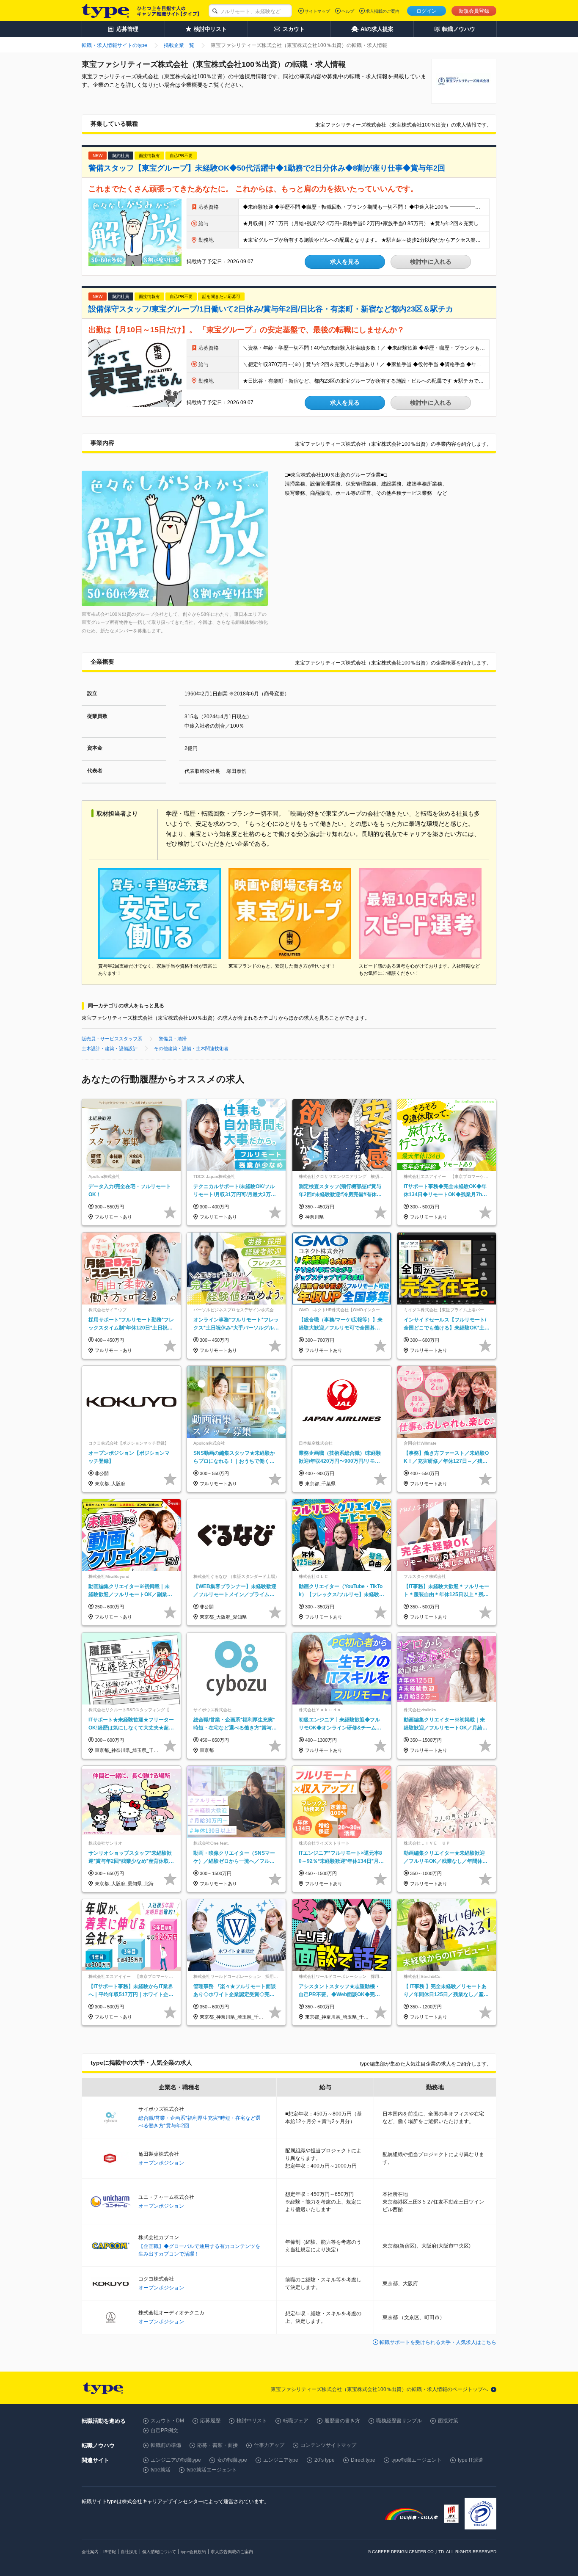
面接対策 (448, 2421)
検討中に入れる (431, 262)
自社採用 (129, 2552)
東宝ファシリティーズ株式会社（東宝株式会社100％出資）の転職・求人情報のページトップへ (379, 2389)
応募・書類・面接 (217, 2445)
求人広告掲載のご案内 (232, 2552)
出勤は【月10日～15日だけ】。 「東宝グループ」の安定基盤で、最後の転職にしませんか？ (246, 330)
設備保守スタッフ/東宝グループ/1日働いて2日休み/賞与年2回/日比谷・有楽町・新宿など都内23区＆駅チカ (271, 309)
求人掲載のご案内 (383, 11)
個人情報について (159, 2552)
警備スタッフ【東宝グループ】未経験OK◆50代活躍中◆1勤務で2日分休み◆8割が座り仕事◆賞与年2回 (267, 168)
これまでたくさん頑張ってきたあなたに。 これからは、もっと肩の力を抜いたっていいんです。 (253, 189)
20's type (325, 2460)
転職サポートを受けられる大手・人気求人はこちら (438, 2342)
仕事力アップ (269, 2445)
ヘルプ (348, 11)
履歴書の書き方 (342, 2421)
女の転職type (232, 2460)
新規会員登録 (474, 11)
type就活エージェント (212, 2470)
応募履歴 (210, 2421)
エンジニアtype (281, 2460)
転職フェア (296, 2421)
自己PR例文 (164, 2430)
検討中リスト (252, 2421)
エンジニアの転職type (176, 2460)
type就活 (161, 2470)
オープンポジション (161, 2163)
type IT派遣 (471, 2460)
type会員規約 (193, 2552)
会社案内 (90, 2552)
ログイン (427, 11)
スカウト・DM (167, 2421)
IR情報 (110, 2552)
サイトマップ (317, 11)
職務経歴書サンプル (399, 2421)
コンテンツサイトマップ (328, 2445)
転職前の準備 (166, 2445)
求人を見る (345, 262)
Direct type (363, 2460)
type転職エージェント (417, 2460)
